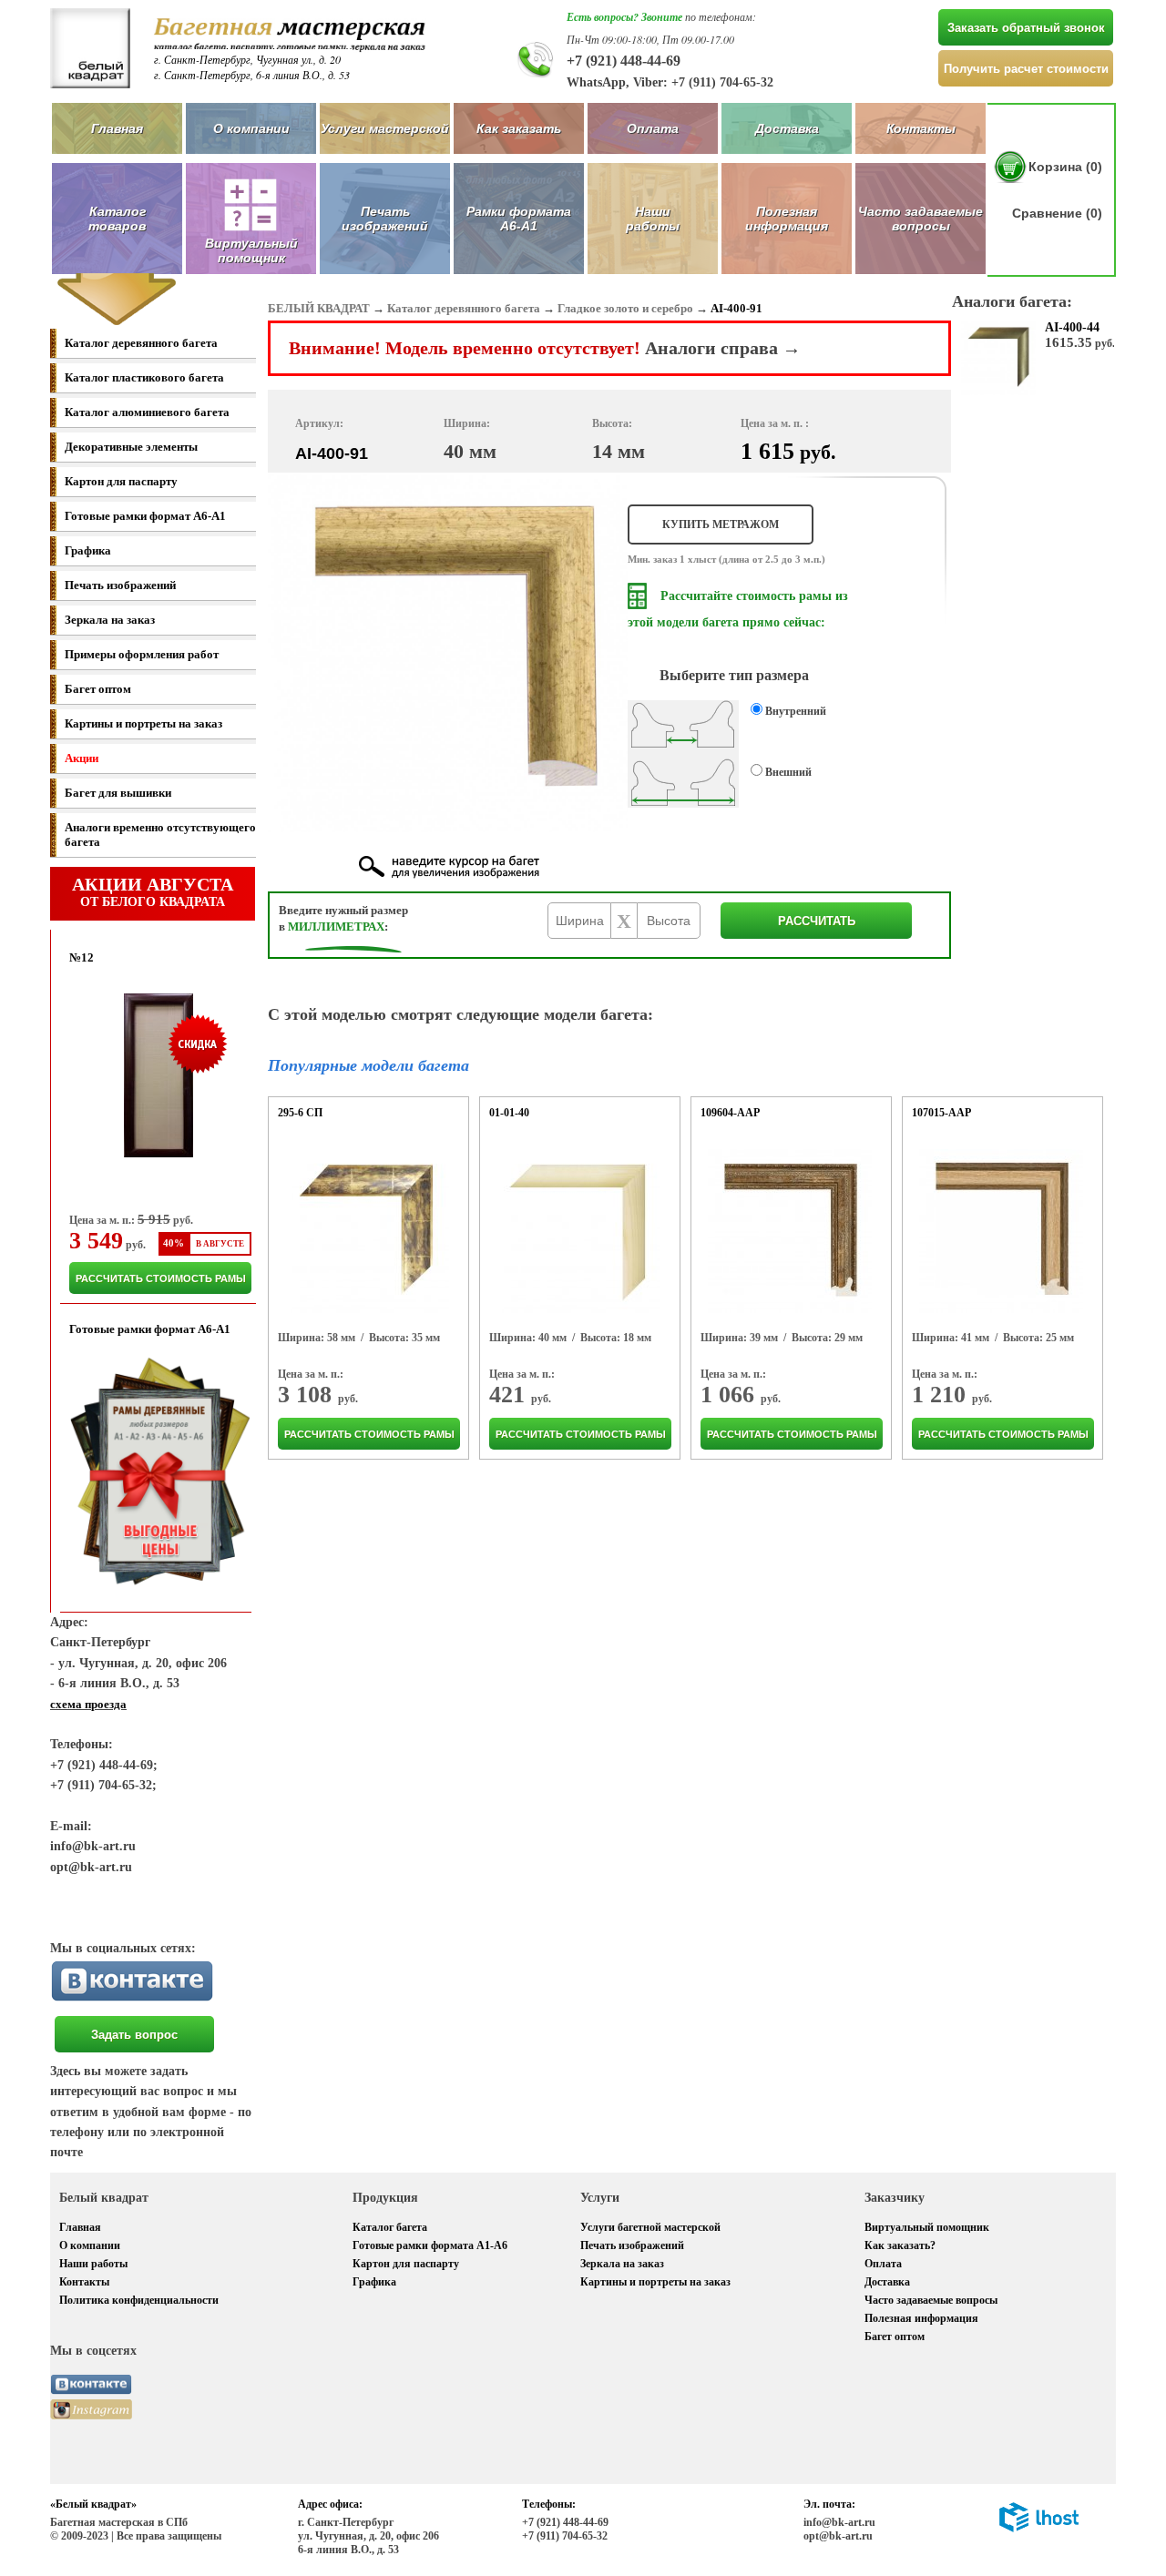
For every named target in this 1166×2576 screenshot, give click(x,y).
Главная (117, 128)
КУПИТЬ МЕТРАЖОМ (721, 524)
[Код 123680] (1001, 1231)
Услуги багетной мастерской (650, 2227)
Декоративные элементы (131, 447)
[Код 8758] (367, 1231)
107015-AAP (941, 1113)
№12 (82, 957)
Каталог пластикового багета (144, 377)
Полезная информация (787, 219)
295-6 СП (300, 1113)
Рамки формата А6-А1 (519, 219)
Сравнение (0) (1057, 213)
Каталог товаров (117, 219)
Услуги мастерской (385, 128)
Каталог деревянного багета (141, 343)
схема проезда (88, 1704)
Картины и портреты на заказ (143, 723)
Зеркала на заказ (110, 620)
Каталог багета (390, 2227)
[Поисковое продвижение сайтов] (1039, 2529)
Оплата (653, 128)
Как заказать (519, 128)
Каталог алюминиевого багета (147, 412)
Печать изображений (385, 219)
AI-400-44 (1072, 327)
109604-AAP (730, 1113)
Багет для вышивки (118, 793)
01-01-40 (509, 1113)
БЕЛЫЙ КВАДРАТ (319, 308)
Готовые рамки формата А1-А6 (430, 2245)
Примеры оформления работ (142, 654)
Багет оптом (98, 689)
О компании (251, 128)
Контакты (921, 128)
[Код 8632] (578, 1231)
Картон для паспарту (121, 481)
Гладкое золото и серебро (625, 308)
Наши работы (653, 219)
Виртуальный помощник (927, 2227)
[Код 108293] (790, 1231)
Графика (88, 550)
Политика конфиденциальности (139, 2300)
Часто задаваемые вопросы (921, 219)
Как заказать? (900, 2245)
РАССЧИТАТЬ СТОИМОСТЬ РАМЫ (161, 1278)
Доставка (787, 128)
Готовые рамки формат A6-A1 (145, 516)
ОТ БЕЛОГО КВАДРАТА (153, 891)
